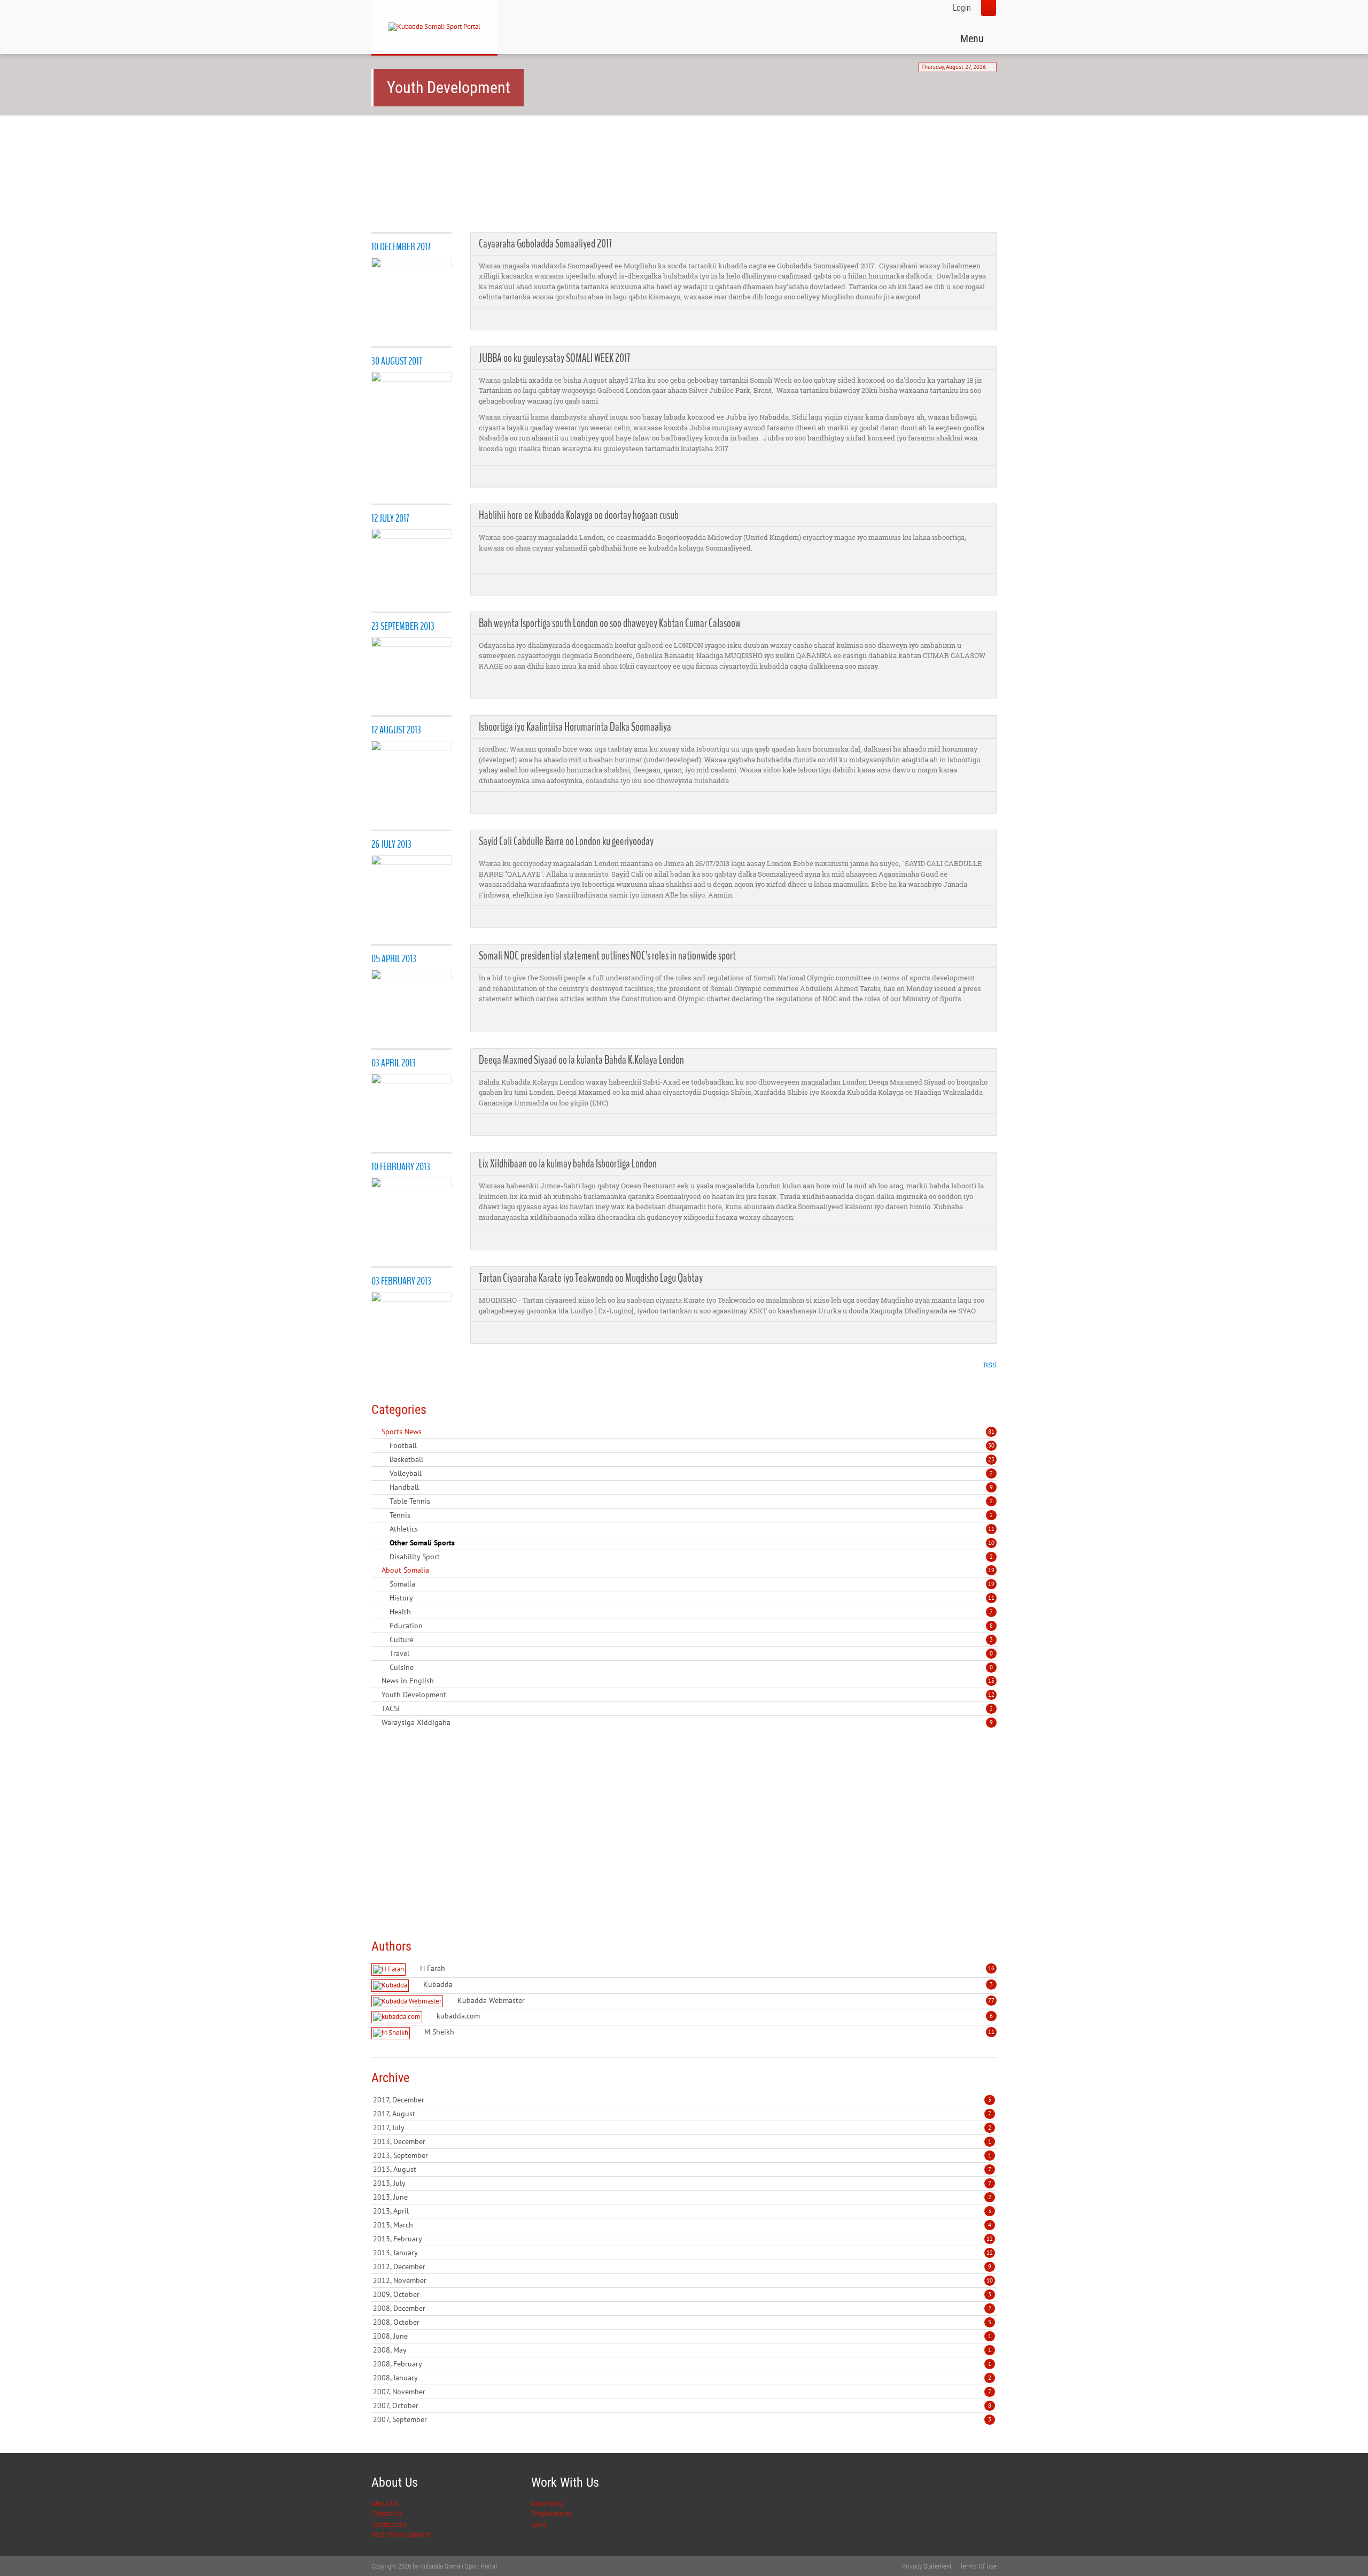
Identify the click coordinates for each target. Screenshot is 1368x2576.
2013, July (682, 2183)
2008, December (682, 2308)
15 (991, 1681)
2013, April (682, 2211)
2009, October (682, 2294)
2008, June (682, 2336)
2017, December (682, 2100)
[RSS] (376, 1432)
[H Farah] (390, 1970)
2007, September (682, 2419)
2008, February (682, 2364)
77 (991, 2000)
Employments (551, 2514)
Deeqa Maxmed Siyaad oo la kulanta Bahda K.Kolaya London (581, 1060)
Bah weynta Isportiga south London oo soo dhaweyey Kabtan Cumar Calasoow (610, 623)
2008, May (682, 2350)
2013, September (682, 2155)
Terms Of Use (978, 2566)
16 (991, 1968)
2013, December (682, 2141)
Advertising (547, 2504)
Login (962, 8)
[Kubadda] (391, 1986)
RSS (990, 1365)
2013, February (683, 2239)
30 (991, 1445)
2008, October (682, 2322)
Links (539, 2524)
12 (991, 1695)
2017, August (682, 2114)
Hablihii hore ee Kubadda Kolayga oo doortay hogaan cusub (579, 515)
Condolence (389, 2524)
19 (991, 1570)
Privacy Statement (927, 2566)
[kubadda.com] (398, 2017)
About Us (384, 2504)
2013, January (683, 2253)
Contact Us (387, 2514)
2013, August (682, 2169)
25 (991, 1459)
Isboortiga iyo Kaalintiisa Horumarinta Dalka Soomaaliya (575, 727)
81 (991, 1432)
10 (991, 1543)
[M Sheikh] (392, 2033)
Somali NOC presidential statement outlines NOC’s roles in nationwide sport (607, 956)
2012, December (682, 2266)
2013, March (682, 2225)
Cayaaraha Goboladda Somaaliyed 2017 (545, 244)
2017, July (682, 2128)
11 (991, 1529)
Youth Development (401, 2535)
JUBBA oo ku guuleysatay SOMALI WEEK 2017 (554, 358)
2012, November (683, 2280)
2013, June (682, 2197)
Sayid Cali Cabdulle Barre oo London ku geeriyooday (566, 841)
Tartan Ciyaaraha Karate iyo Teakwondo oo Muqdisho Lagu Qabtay (591, 1278)
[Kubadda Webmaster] (409, 2002)
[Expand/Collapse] (429, 1432)
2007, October (682, 2405)
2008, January (682, 2378)
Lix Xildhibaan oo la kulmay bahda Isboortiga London (568, 1164)
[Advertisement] (566, 156)
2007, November (682, 2392)
